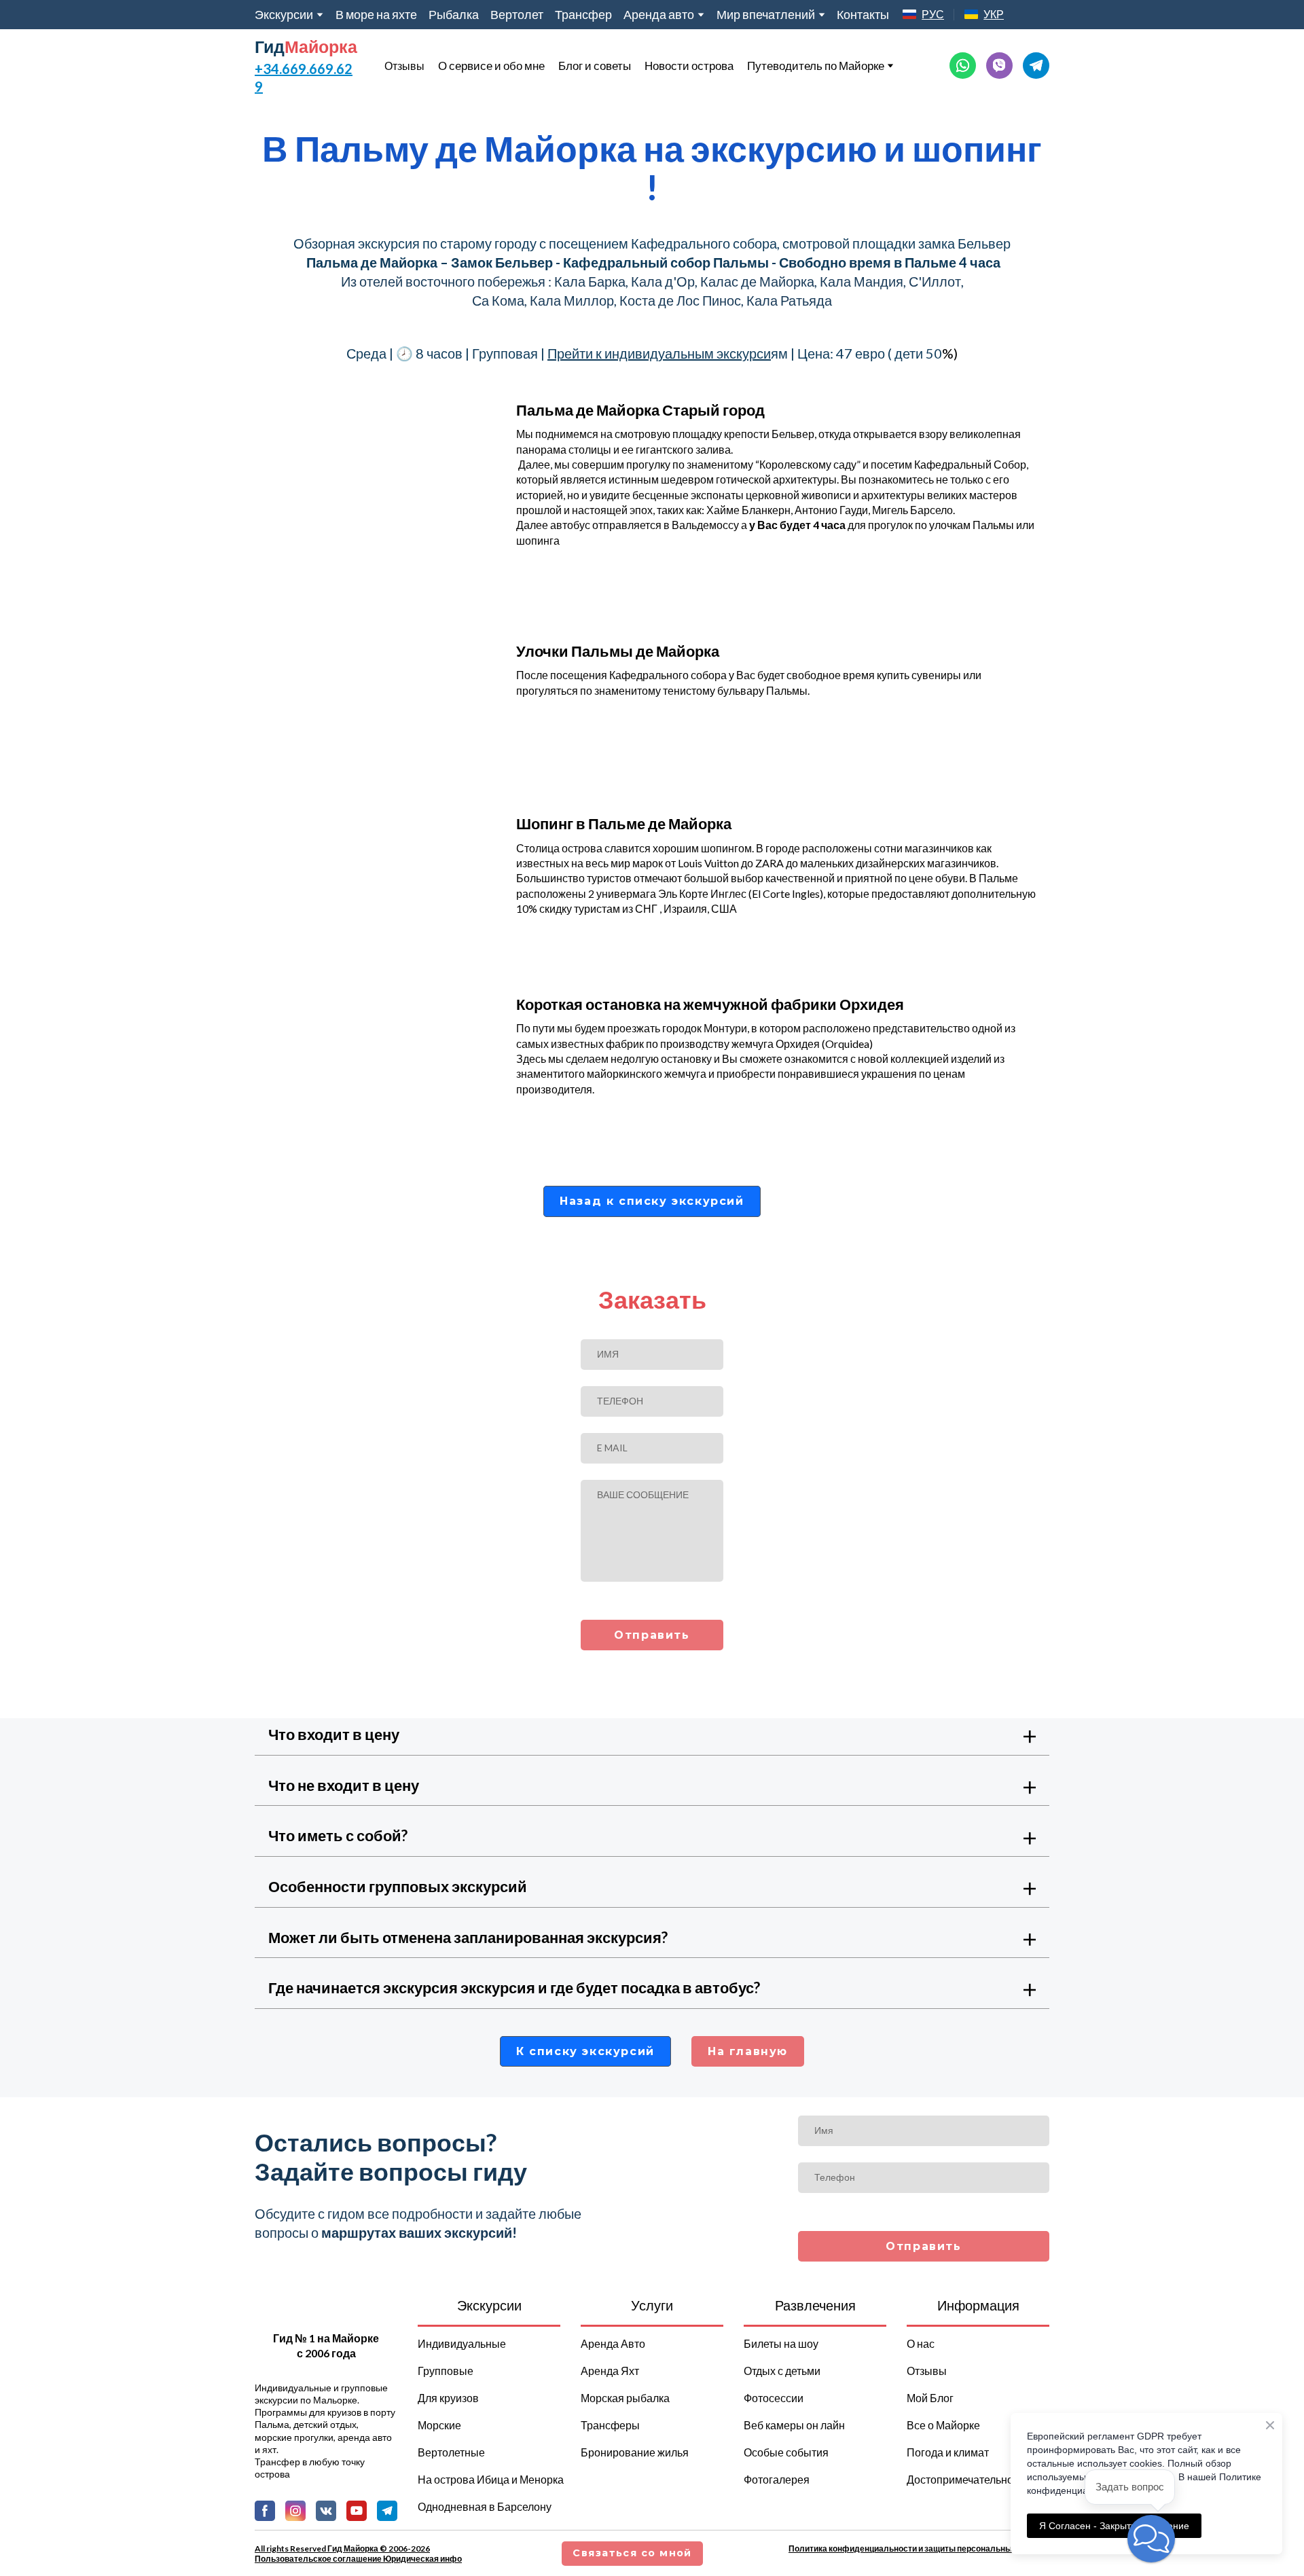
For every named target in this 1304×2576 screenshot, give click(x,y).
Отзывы (404, 66)
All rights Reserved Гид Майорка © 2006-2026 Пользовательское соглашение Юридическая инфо (358, 2554)
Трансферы (610, 2425)
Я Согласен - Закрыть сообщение (1114, 2526)
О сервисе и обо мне (491, 66)
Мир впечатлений (766, 14)
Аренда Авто (613, 2343)
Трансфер (583, 14)
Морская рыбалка (625, 2398)
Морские (439, 2425)
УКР (994, 14)
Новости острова (689, 66)
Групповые (446, 2371)
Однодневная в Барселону (485, 2506)
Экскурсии (284, 14)
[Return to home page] (326, 2311)
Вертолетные (451, 2452)
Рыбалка (454, 14)
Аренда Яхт (610, 2371)
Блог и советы (595, 66)
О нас (921, 2343)
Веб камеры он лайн (794, 2425)
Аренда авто (659, 14)
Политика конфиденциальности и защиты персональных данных (919, 2548)
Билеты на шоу (781, 2343)
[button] (963, 66)
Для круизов (448, 2398)
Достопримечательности (968, 2479)
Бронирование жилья (635, 2452)
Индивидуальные (462, 2343)
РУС (933, 14)
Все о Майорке (943, 2425)
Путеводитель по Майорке (816, 66)
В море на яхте (376, 14)
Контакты (863, 14)
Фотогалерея (777, 2479)
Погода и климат (948, 2452)
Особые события (786, 2452)
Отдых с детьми (782, 2371)
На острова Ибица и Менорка (491, 2479)
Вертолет (517, 14)
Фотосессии (774, 2398)
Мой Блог (930, 2398)
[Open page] (909, 14)
